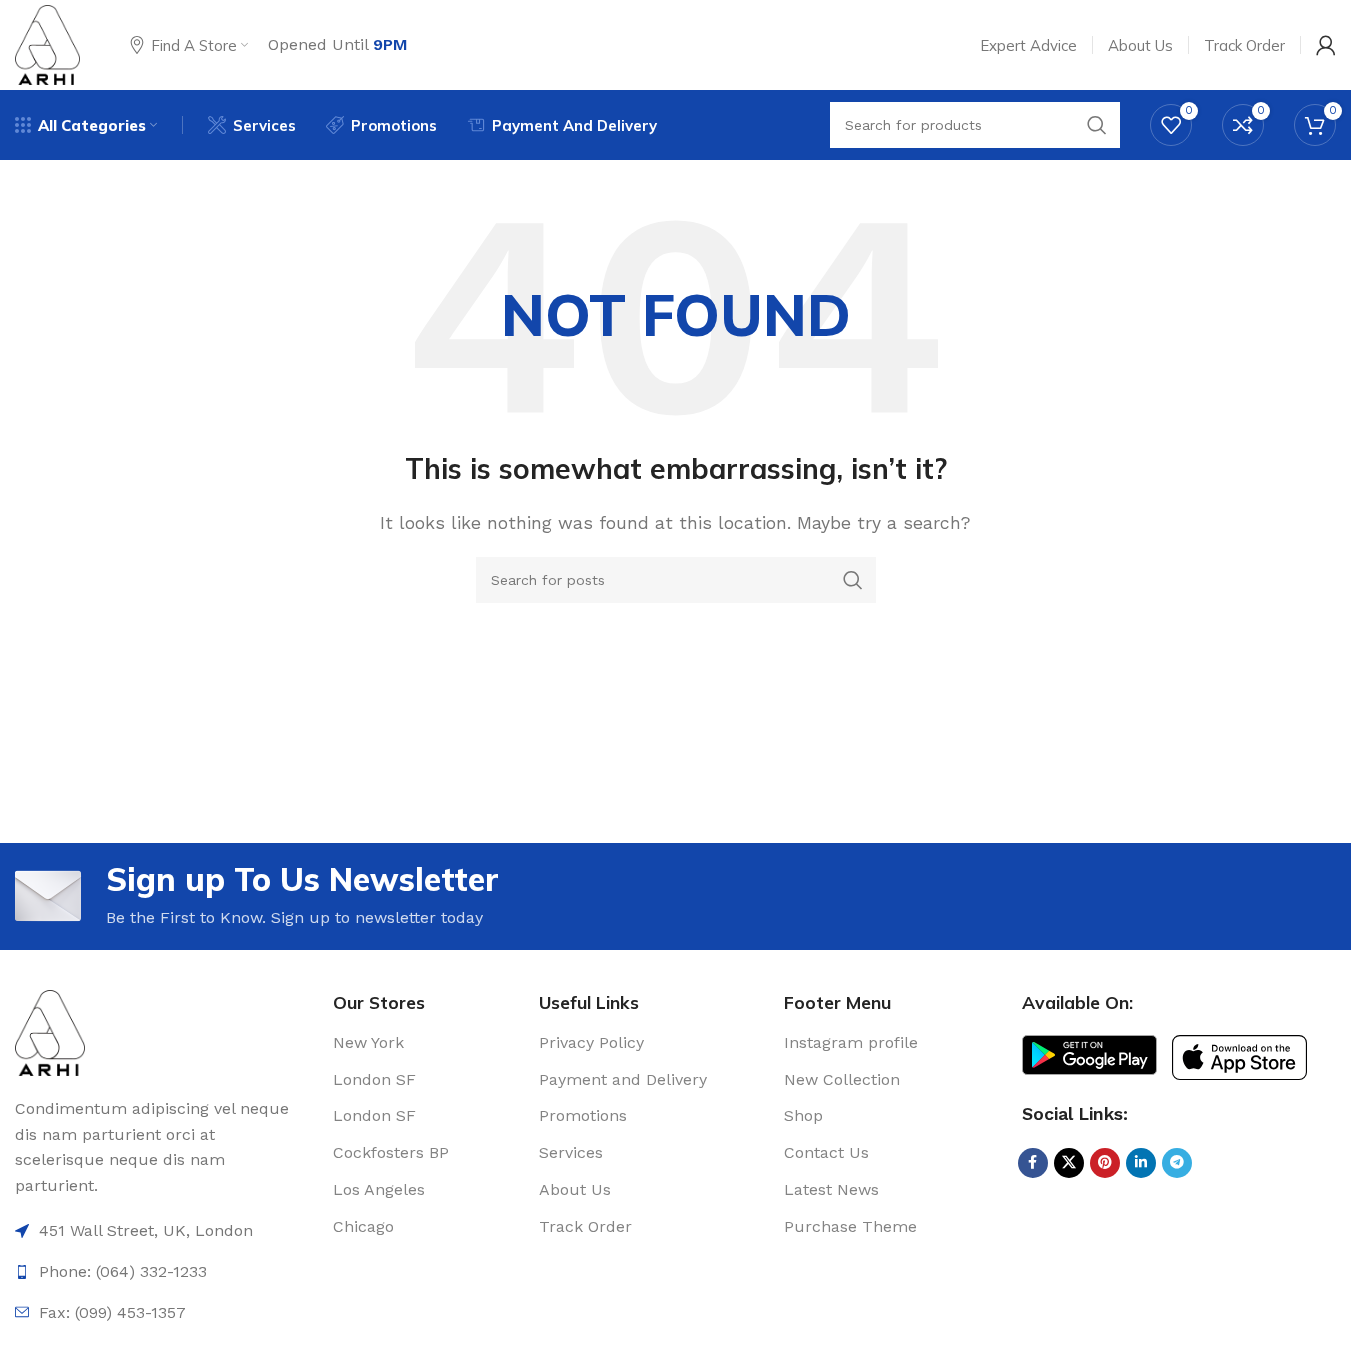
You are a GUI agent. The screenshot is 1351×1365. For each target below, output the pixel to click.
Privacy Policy (591, 1042)
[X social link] (1069, 1163)
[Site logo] (47, 43)
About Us (575, 1189)
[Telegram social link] (1177, 1163)
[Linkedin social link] (1141, 1163)
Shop (803, 1115)
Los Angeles (379, 1189)
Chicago (363, 1226)
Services (571, 1152)
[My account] (1326, 45)
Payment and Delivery (623, 1079)
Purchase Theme (850, 1226)
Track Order (585, 1226)
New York (368, 1042)
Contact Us (826, 1152)
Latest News (831, 1189)
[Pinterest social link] (1105, 1163)
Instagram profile (851, 1042)
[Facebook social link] (1033, 1163)
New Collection (842, 1079)
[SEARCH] (853, 580)
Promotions (583, 1115)
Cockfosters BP (391, 1152)
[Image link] (50, 1031)
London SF (374, 1079)
